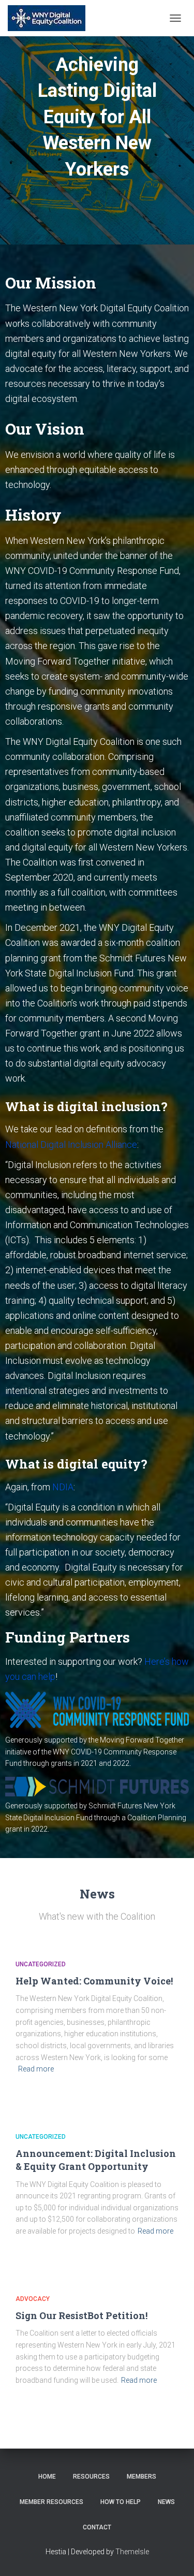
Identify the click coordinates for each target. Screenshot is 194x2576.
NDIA (63, 1487)
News (166, 2502)
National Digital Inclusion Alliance (71, 1145)
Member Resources (51, 2502)
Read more (36, 2069)
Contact (97, 2527)
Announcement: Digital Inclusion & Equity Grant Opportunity (96, 2160)
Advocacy (33, 2299)
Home (47, 2477)
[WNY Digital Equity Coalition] (50, 18)
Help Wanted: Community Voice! (94, 1981)
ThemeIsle (132, 2552)
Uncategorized (41, 1964)
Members (141, 2477)
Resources (91, 2477)
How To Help (121, 2502)
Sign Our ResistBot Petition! (81, 2315)
